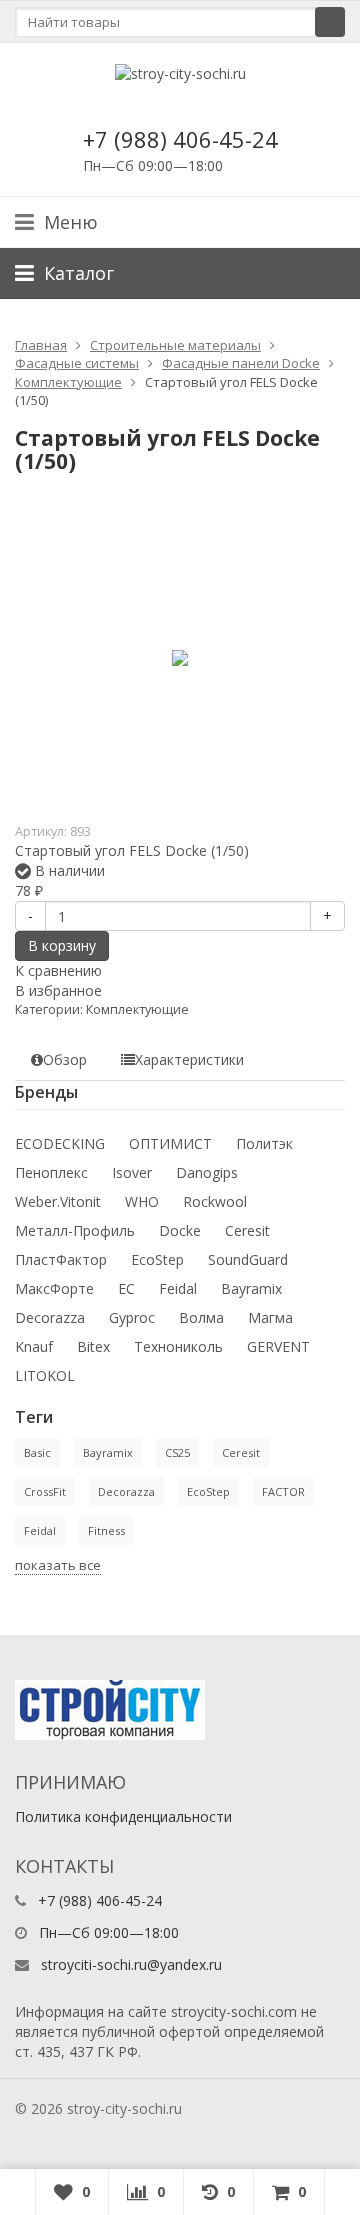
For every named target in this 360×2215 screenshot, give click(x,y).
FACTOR (283, 1491)
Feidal (178, 1288)
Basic (37, 1452)
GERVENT (278, 1346)
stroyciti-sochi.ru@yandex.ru (131, 1964)
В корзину (62, 945)
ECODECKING (60, 1143)
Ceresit (247, 1230)
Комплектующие (68, 382)
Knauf (34, 1346)
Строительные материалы (175, 345)
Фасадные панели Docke (241, 363)
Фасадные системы (77, 363)
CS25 (177, 1452)
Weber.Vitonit (58, 1201)
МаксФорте (54, 1288)
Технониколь (178, 1346)
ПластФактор (61, 1259)
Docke (180, 1230)
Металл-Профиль (75, 1230)
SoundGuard (248, 1259)
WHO (142, 1201)
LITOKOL (45, 1375)
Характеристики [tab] (189, 1059)
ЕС (126, 1288)
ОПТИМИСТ (170, 1143)
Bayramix (251, 1288)
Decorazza (50, 1317)
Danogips (207, 1172)
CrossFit (45, 1491)
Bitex (93, 1346)
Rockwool (215, 1201)
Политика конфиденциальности (123, 1816)
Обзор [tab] (65, 1059)
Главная (41, 345)
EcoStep (157, 1259)
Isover (132, 1172)
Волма (201, 1317)
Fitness (106, 1530)
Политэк (264, 1143)
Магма (270, 1317)
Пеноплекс (51, 1172)
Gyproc (132, 1317)
